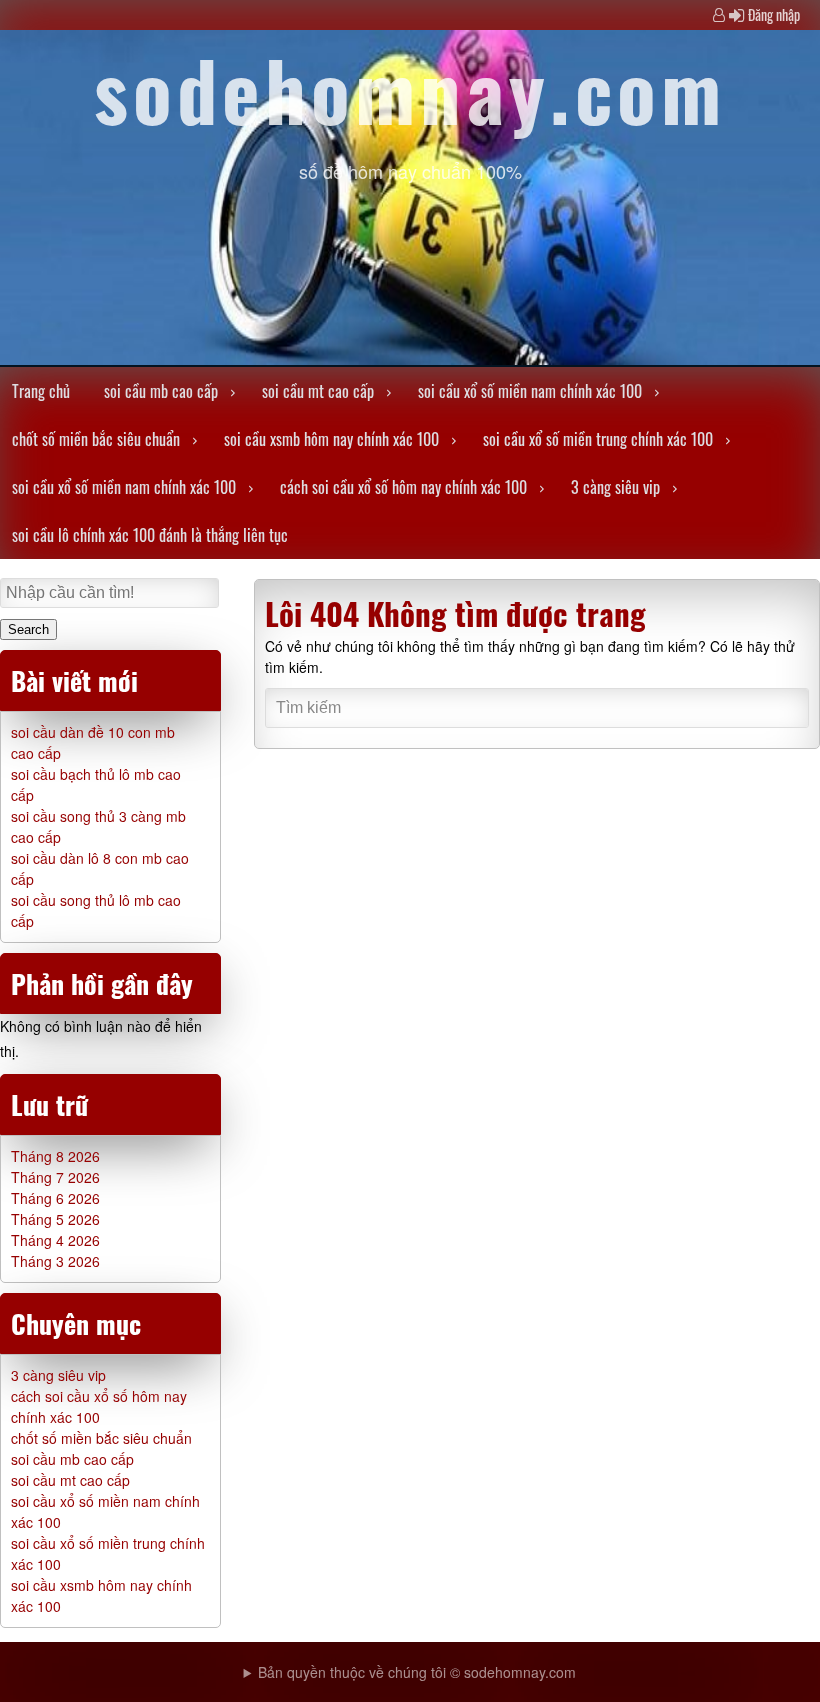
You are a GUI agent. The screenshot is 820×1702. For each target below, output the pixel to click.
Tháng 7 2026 (55, 1177)
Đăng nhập (774, 14)
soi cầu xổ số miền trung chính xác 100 (598, 439)
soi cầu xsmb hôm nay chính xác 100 (331, 439)
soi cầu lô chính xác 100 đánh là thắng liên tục (150, 535)
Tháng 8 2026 (55, 1156)
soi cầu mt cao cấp (318, 391)
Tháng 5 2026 (55, 1219)
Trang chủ (41, 391)
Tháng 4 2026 (55, 1240)
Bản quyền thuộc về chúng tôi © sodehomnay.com (417, 1672)
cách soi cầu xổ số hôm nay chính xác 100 (403, 487)
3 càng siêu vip (615, 487)
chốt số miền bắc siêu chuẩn (96, 439)
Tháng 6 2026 (55, 1198)
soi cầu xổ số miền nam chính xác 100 (530, 391)
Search (28, 629)
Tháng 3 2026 (55, 1261)
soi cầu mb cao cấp (161, 391)
